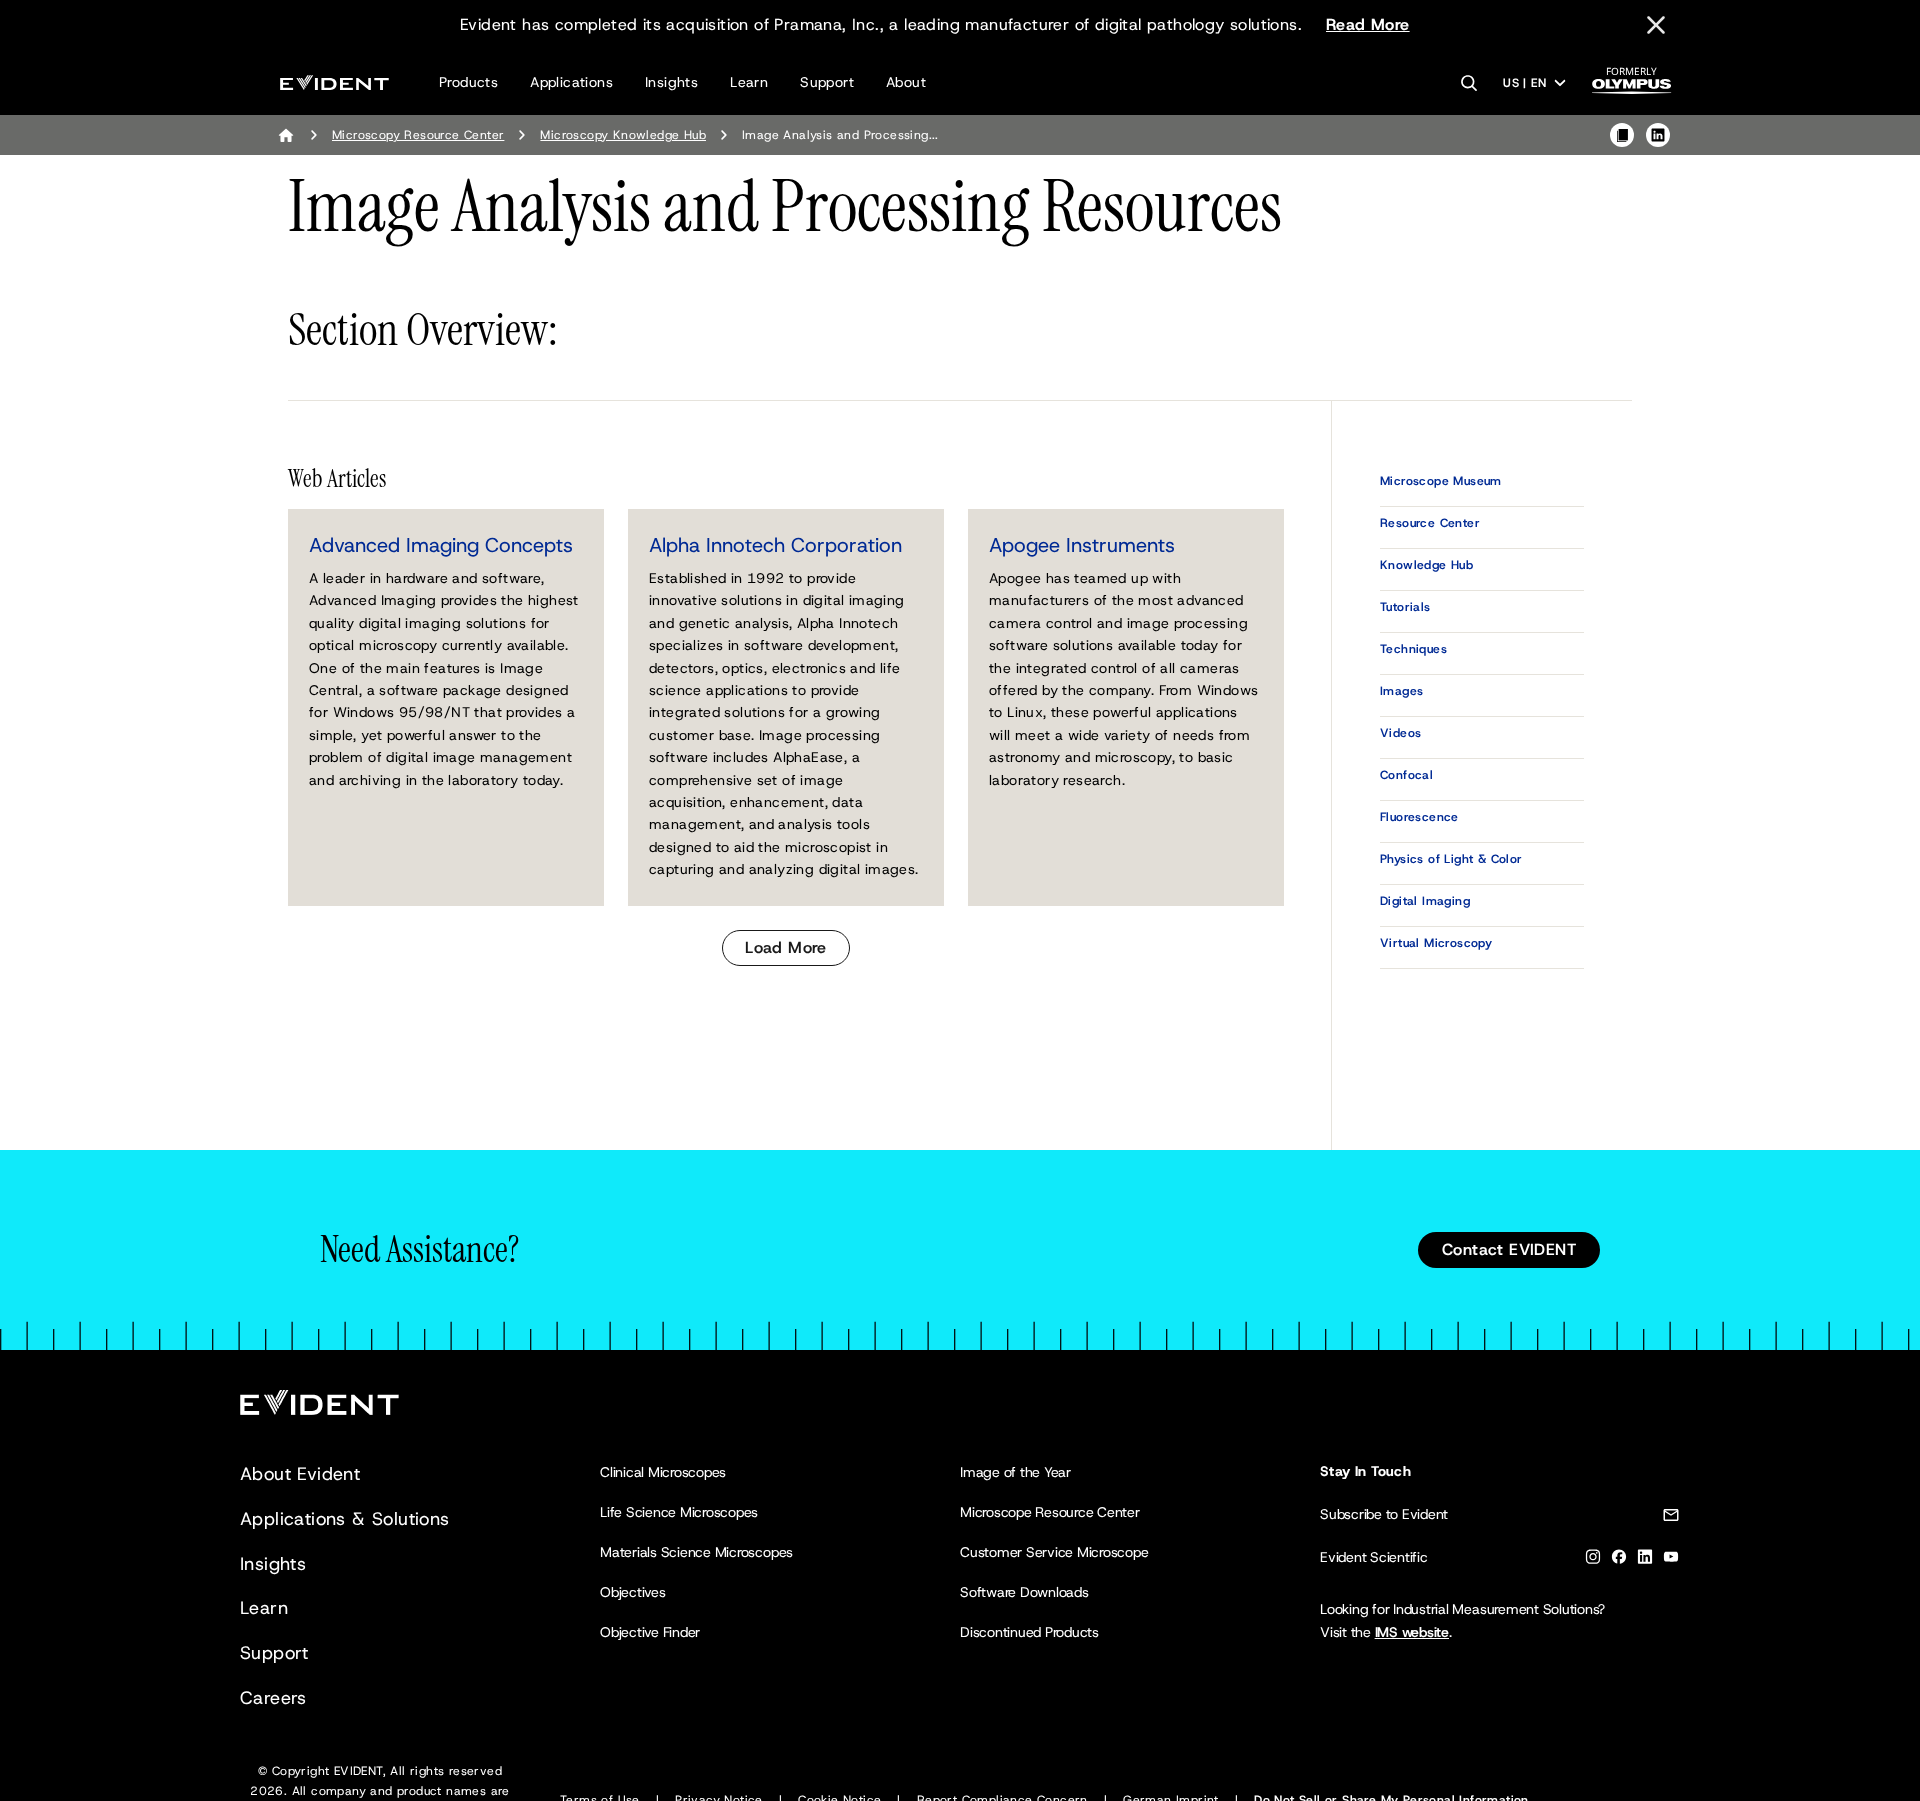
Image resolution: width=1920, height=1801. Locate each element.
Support (827, 82)
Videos (1400, 733)
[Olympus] (1632, 86)
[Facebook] (1619, 1560)
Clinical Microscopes (663, 1472)
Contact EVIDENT (1509, 1249)
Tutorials (1405, 607)
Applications (571, 82)
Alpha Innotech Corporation (775, 545)
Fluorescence (1419, 817)
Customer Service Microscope (1054, 1552)
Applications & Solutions (345, 1519)
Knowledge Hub (1426, 565)
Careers (273, 1698)
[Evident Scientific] (334, 82)
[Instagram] (1593, 1560)
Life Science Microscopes (679, 1512)
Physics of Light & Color (1451, 859)
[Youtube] (1671, 1560)
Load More (786, 947)
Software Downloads (1024, 1592)
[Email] (1671, 1518)
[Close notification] (1656, 25)
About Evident (300, 1474)
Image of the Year (1015, 1472)
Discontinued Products (1029, 1632)
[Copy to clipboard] (1622, 135)
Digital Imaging (1425, 901)
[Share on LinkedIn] (1658, 135)
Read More (1368, 24)
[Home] (286, 135)
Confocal (1406, 775)
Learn (749, 82)
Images (1401, 691)
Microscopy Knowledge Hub (623, 135)
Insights (671, 82)
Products (468, 82)
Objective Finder (650, 1632)
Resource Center (1430, 523)
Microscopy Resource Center (418, 135)
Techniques (1413, 649)
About (906, 82)
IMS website (1412, 1632)
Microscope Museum (1441, 481)
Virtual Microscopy (1436, 943)
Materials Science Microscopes (696, 1552)
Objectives (633, 1592)
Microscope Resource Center (1050, 1512)
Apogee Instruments (1082, 545)
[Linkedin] (1645, 1560)
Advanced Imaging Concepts (441, 545)
